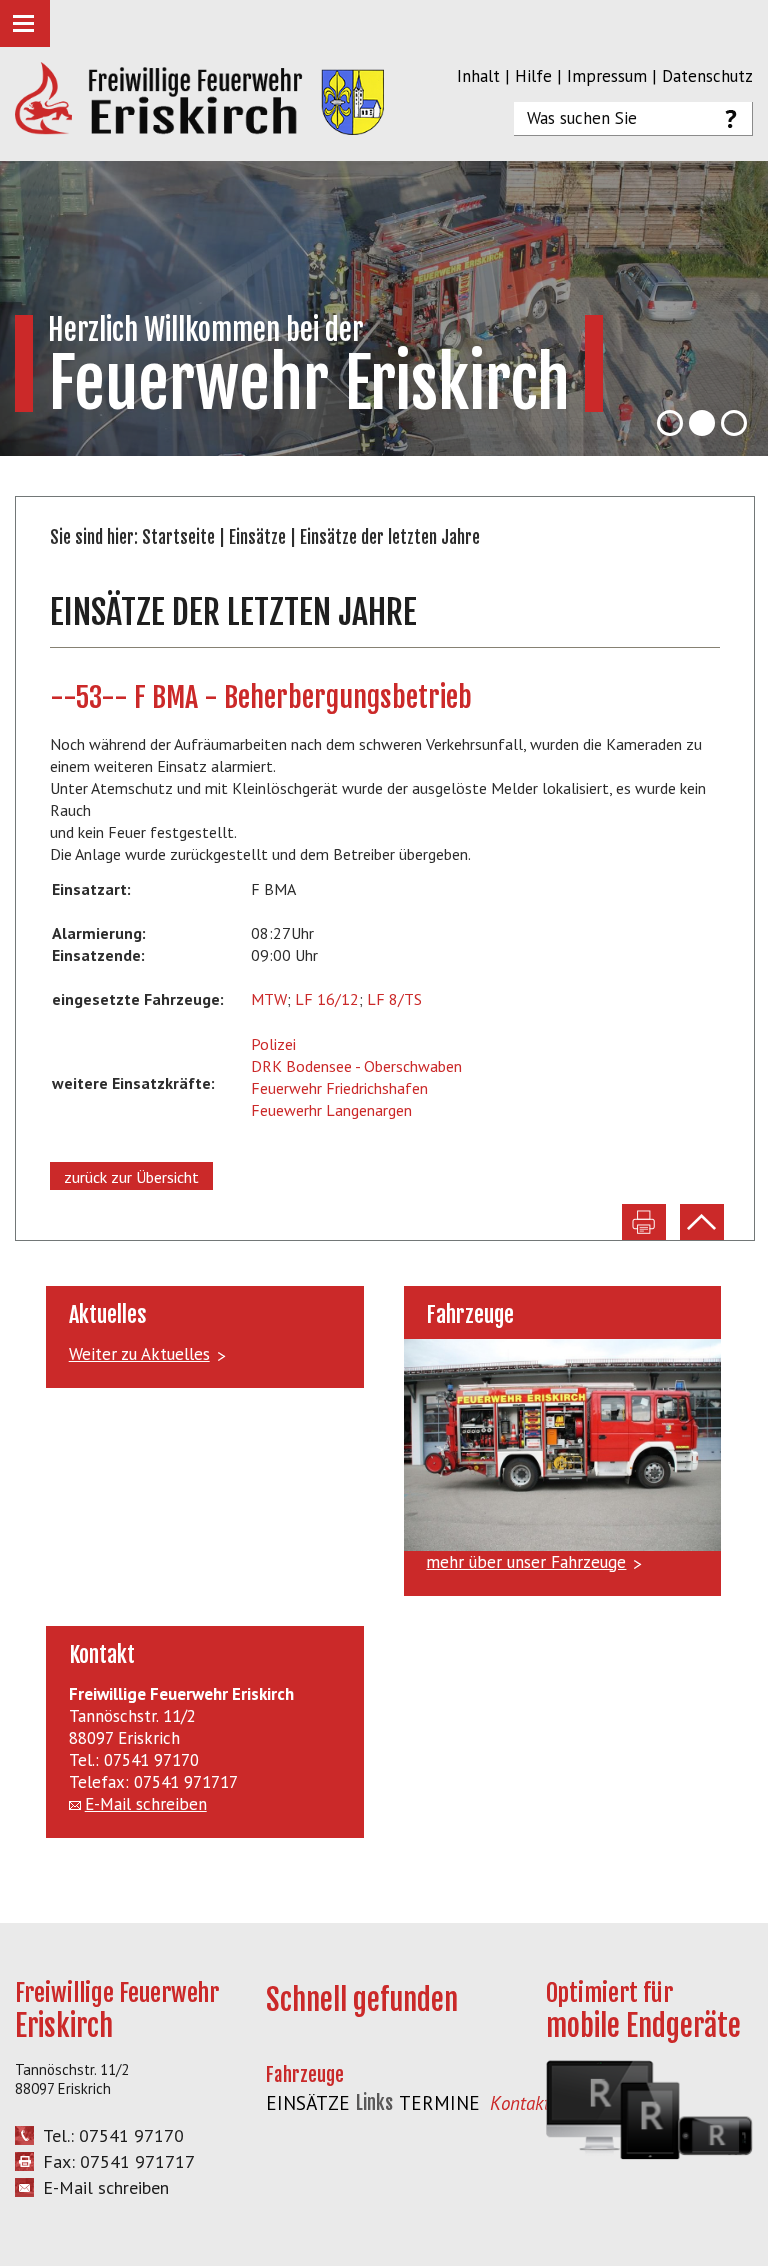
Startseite (178, 537)
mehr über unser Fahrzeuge (526, 1562)
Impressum (607, 76)
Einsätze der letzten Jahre (390, 537)
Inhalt (478, 76)
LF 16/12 (327, 999)
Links (374, 2103)
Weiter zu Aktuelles (139, 1354)
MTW (269, 999)
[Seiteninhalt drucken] (644, 1222)
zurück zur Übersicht (131, 1177)
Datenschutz (707, 76)
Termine (439, 2103)
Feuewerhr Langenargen (331, 1110)
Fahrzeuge (305, 2075)
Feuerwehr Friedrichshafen (339, 1088)
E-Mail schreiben (146, 1804)
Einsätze (257, 537)
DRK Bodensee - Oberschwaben (356, 1066)
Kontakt (520, 2103)
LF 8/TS (394, 999)
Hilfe (533, 76)
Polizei (273, 1044)
